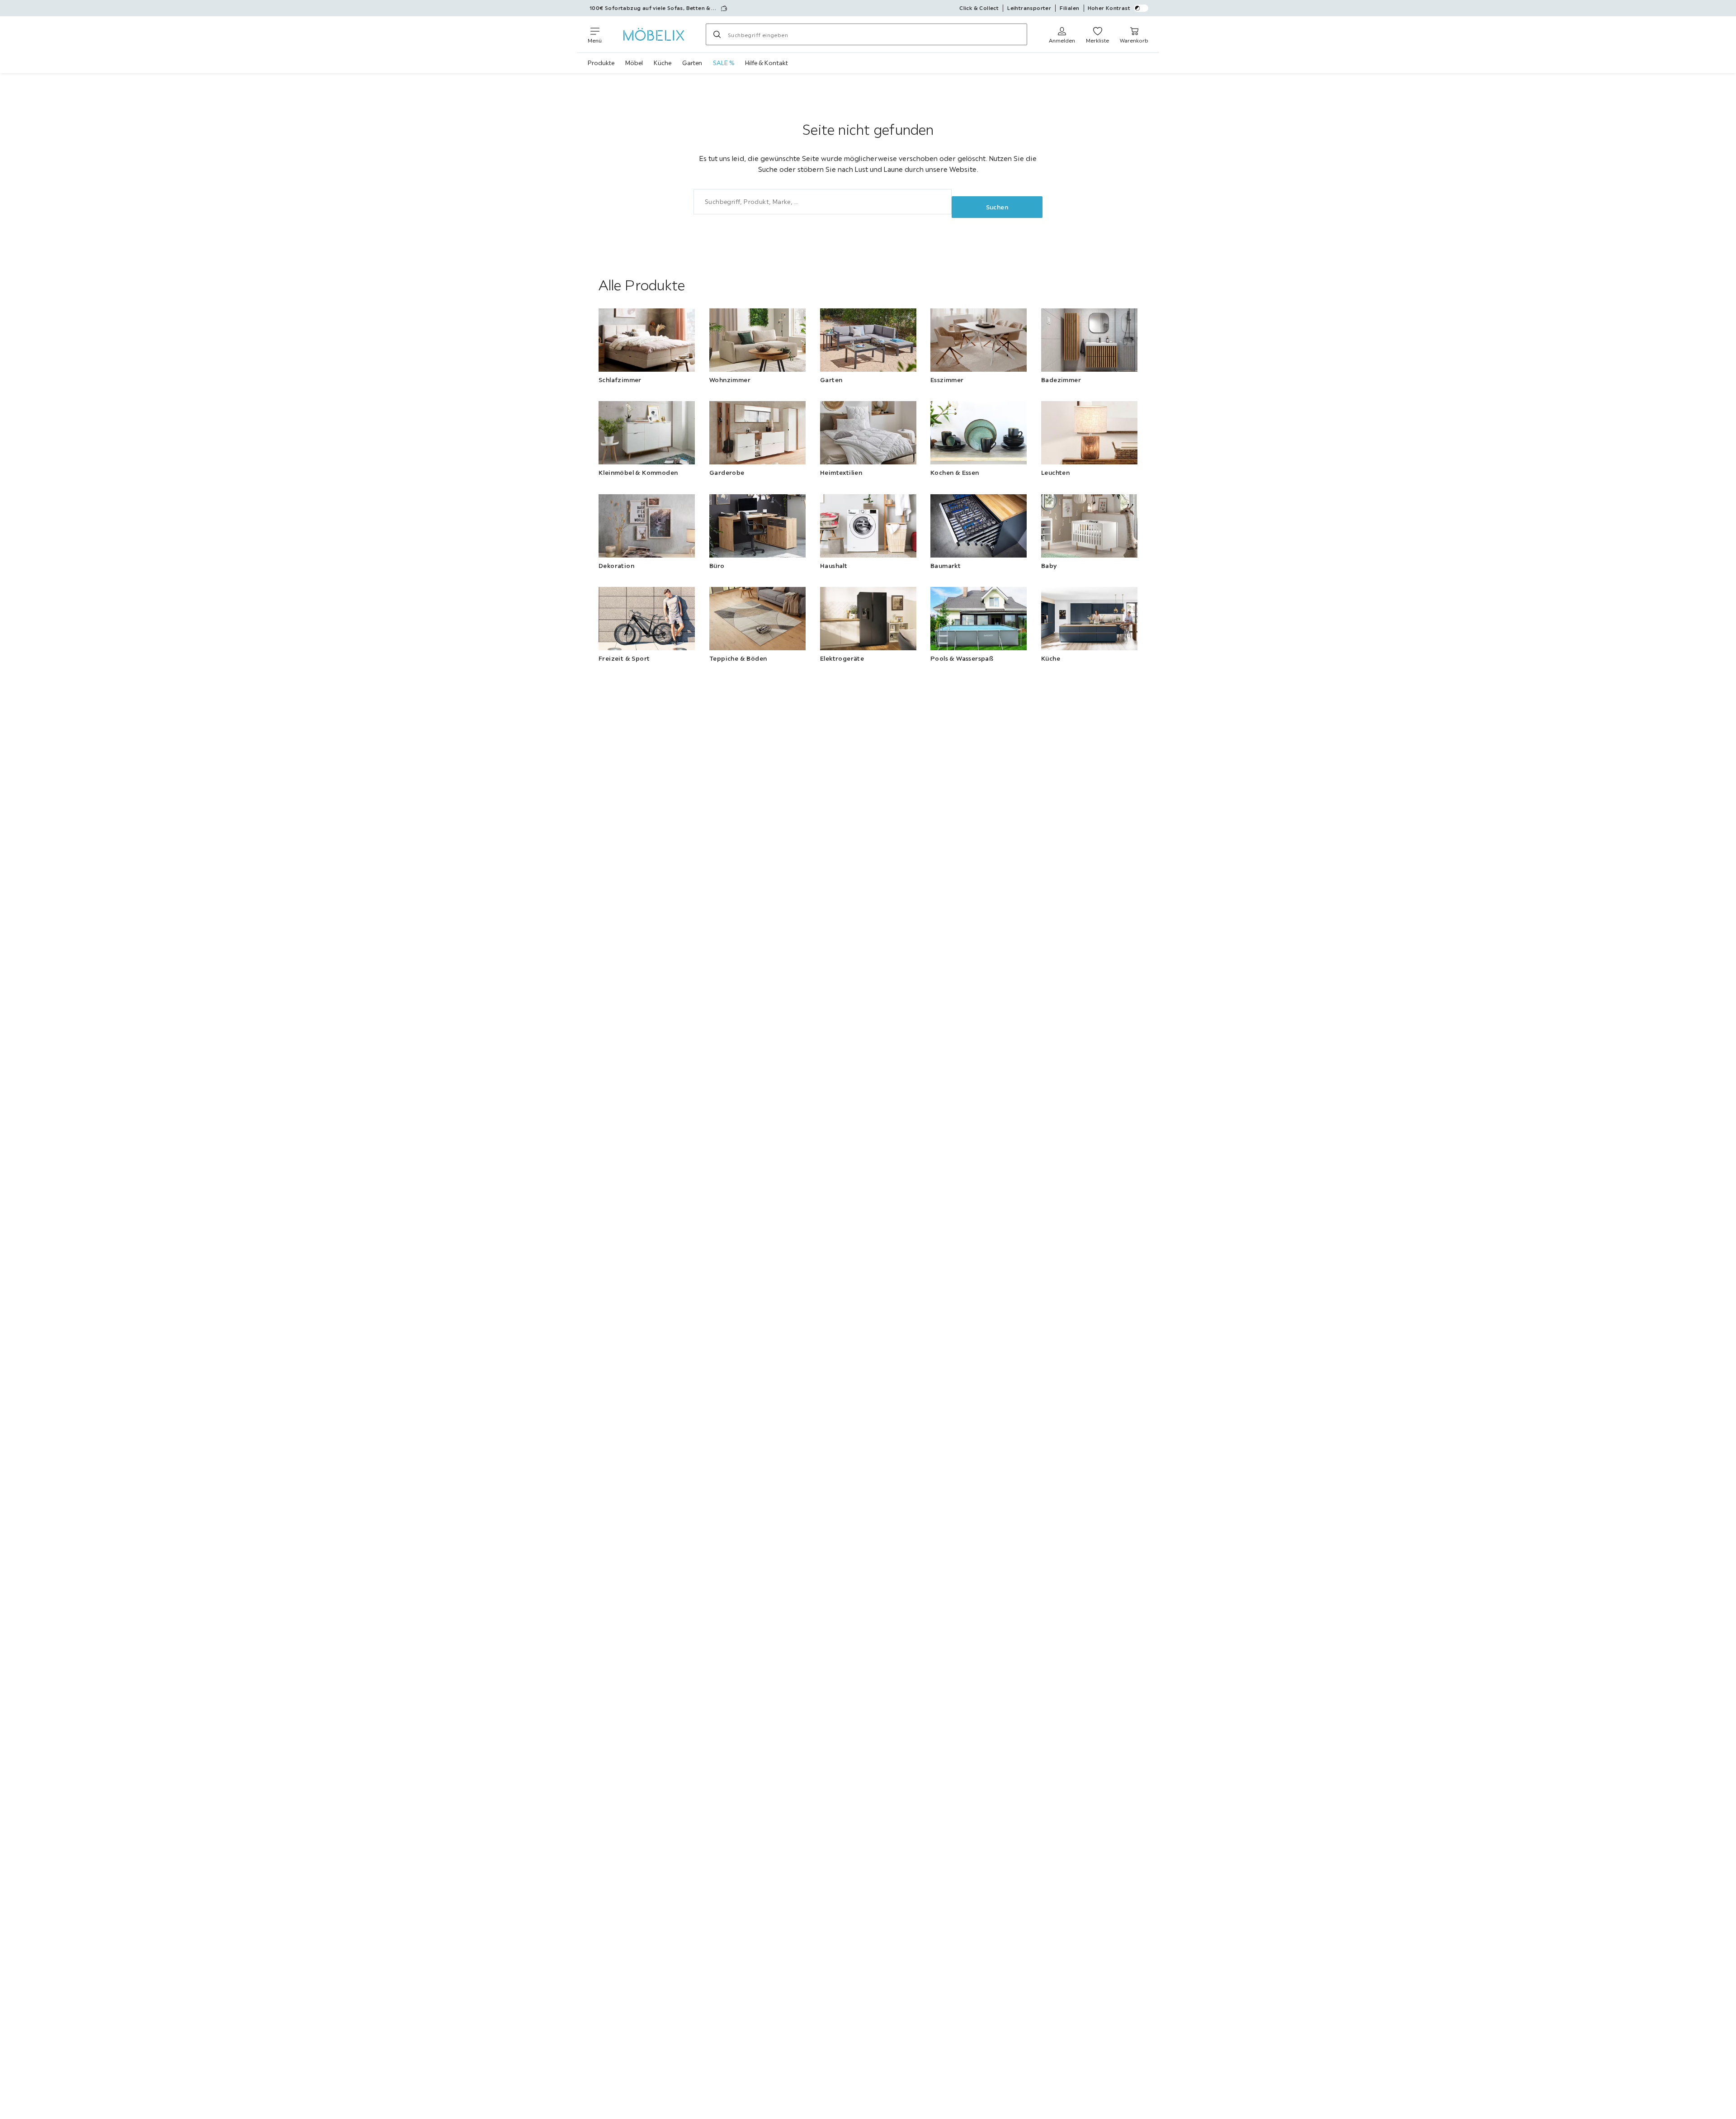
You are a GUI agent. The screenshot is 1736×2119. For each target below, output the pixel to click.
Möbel (634, 63)
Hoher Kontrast (1109, 8)
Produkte (601, 63)
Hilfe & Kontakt (767, 63)
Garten (692, 63)
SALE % (724, 63)
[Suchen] (717, 34)
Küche (663, 63)
